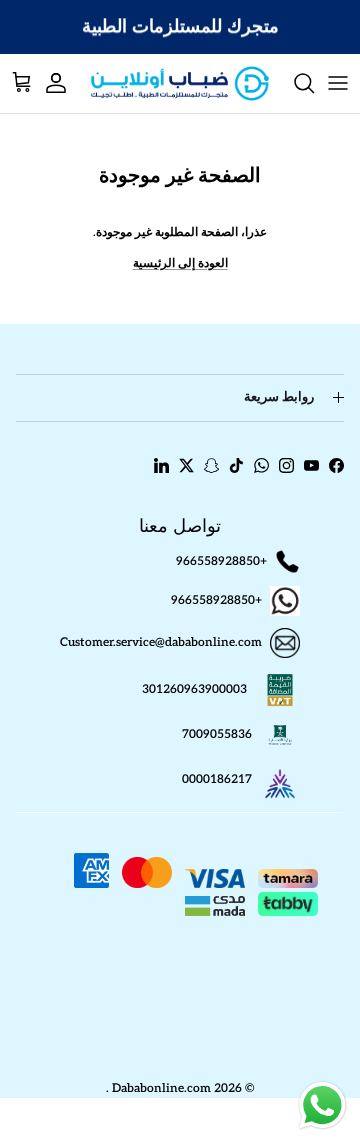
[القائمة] (338, 83)
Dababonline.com (161, 1088)
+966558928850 (221, 561)
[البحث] (294, 83)
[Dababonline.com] (180, 83)
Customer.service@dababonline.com (161, 642)
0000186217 (217, 779)
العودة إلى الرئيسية (180, 263)
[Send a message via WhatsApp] (322, 1105)
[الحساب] (66, 83)
